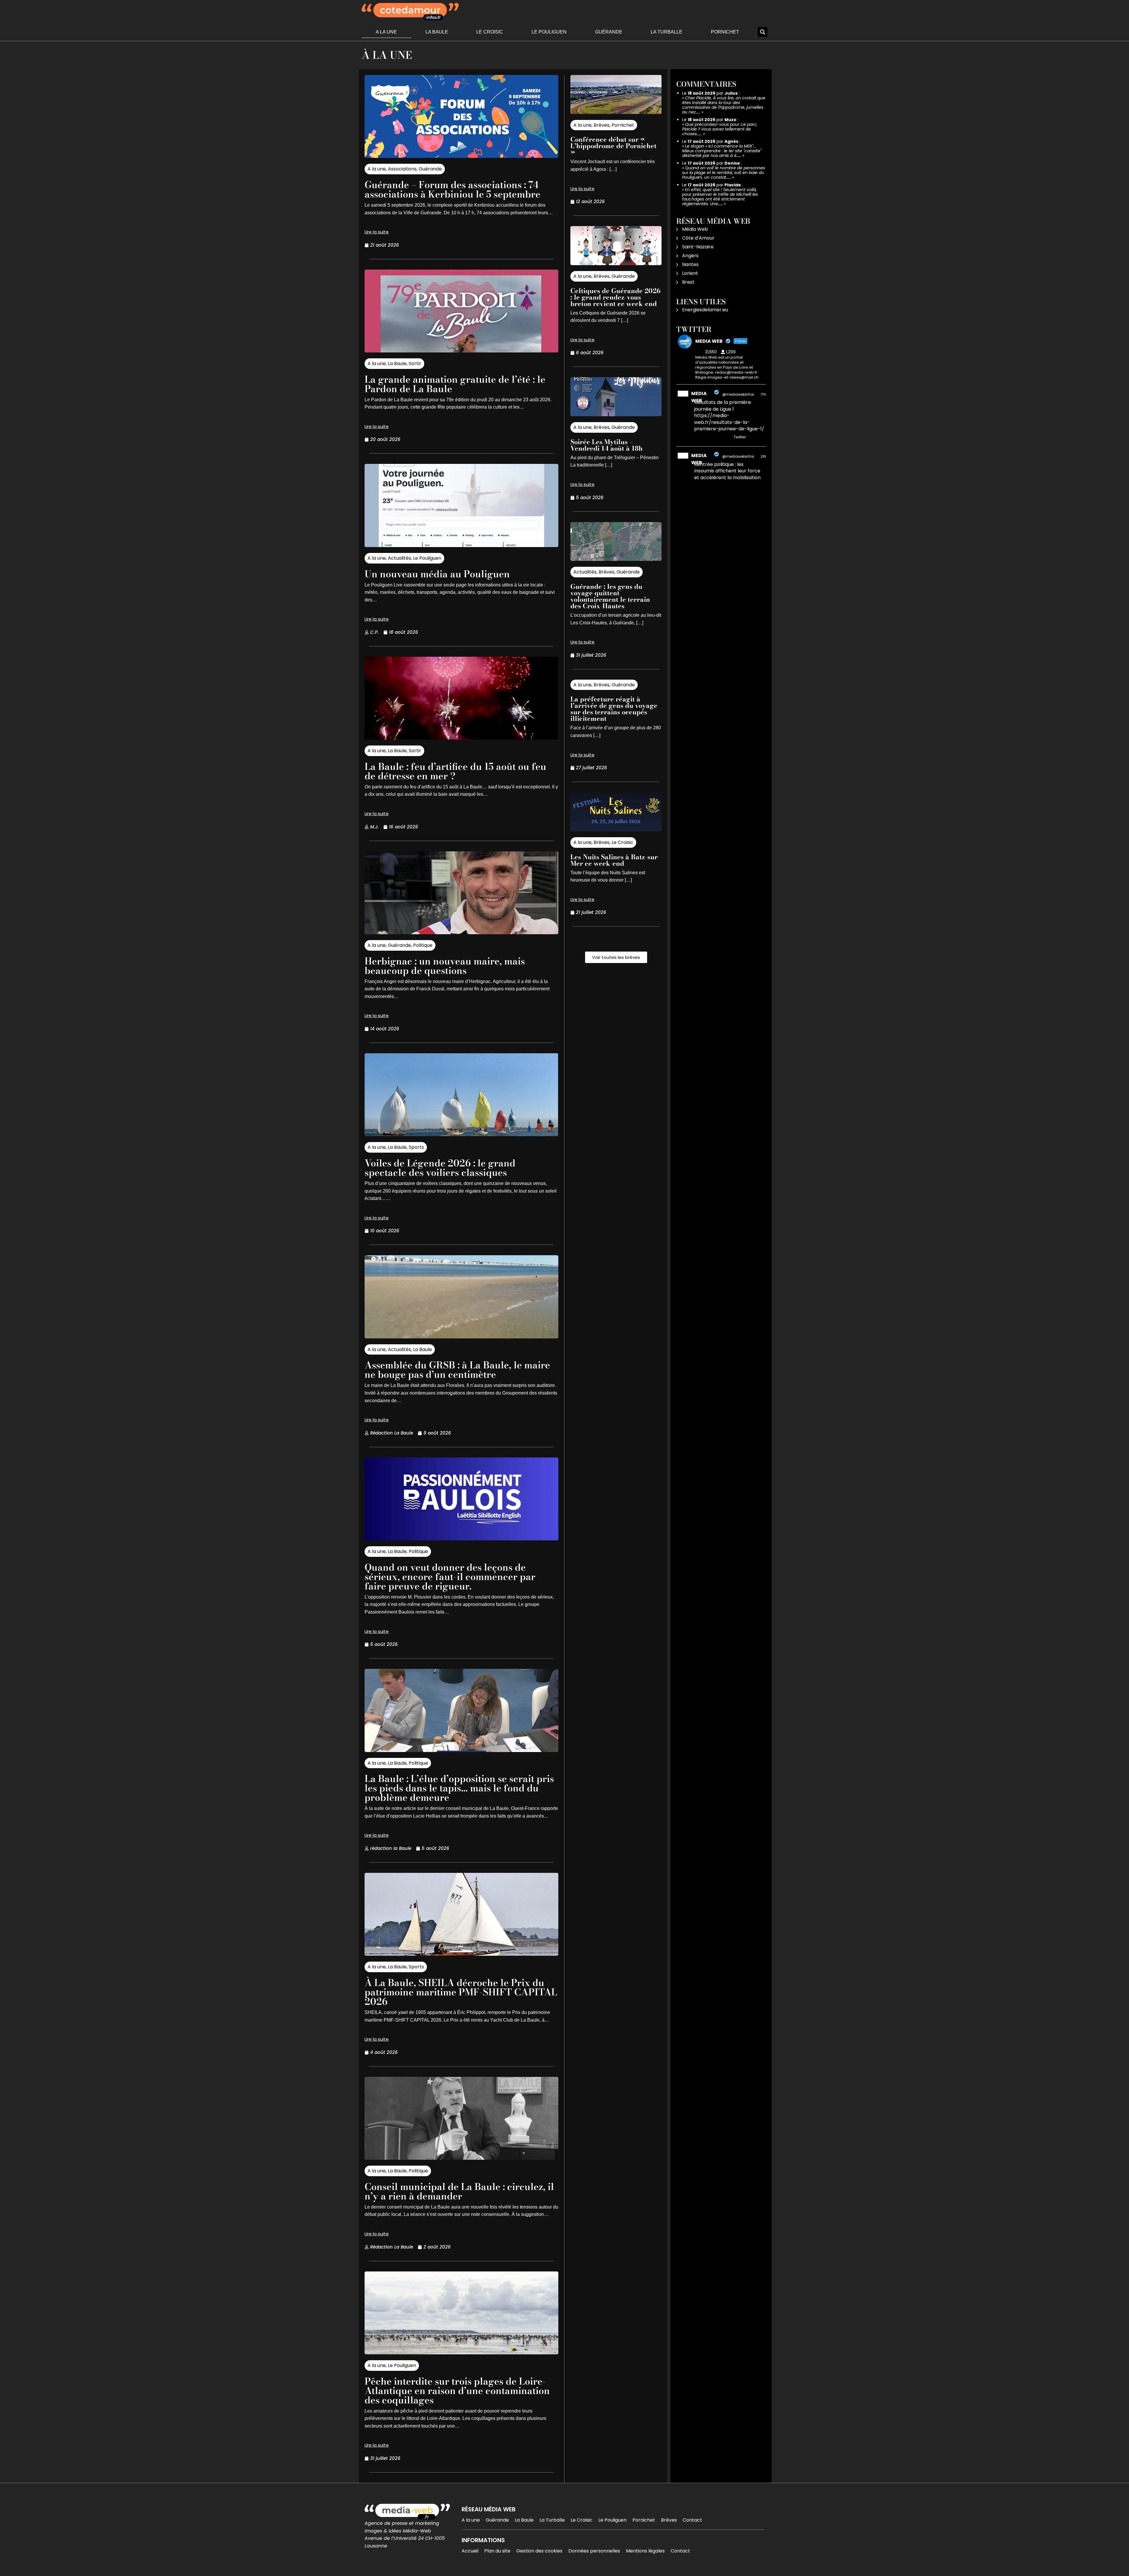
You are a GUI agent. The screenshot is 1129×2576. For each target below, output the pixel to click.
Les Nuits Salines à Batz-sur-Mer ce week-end (615, 860)
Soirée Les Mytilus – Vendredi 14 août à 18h (607, 445)
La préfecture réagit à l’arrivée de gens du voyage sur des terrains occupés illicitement (614, 709)
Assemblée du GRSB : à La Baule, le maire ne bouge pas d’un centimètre (457, 1370)
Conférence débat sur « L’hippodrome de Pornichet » (613, 146)
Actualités (399, 558)
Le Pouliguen (549, 32)
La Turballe (667, 32)
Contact (692, 2520)
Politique (423, 945)
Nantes (690, 264)
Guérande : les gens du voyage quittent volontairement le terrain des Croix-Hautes (610, 596)
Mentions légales (645, 2551)
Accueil (470, 2551)
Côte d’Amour (698, 238)
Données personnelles (594, 2551)
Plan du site (497, 2551)
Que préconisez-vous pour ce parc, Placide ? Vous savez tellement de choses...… (720, 129)
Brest (688, 282)
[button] (763, 32)
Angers (690, 256)
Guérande (609, 32)
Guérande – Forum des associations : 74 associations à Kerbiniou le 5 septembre (452, 189)
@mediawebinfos (738, 394)
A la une (386, 32)
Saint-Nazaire (698, 247)
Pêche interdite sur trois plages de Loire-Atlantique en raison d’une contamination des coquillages (457, 2391)
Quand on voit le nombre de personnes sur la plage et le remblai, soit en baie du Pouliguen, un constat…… (724, 173)
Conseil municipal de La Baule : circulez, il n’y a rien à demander (459, 2191)
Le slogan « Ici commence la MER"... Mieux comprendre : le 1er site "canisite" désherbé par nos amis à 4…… (722, 151)
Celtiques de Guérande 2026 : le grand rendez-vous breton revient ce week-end (615, 297)
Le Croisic (490, 32)
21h (763, 456)
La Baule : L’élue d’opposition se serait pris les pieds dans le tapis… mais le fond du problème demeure (459, 1788)
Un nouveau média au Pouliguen (437, 574)
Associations (402, 169)
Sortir (415, 363)
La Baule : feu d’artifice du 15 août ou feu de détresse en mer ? (455, 771)
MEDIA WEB (699, 397)
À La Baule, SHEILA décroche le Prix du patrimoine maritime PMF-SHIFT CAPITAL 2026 (461, 1992)
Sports (416, 1147)
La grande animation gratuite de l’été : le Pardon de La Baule (455, 384)
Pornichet (725, 32)
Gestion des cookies (539, 2551)
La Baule (437, 32)
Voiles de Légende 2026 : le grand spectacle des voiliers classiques (440, 1168)
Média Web (695, 229)
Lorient (690, 273)
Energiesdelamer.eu (705, 310)
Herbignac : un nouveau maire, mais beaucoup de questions (445, 966)
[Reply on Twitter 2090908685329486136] (698, 437)
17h (763, 394)
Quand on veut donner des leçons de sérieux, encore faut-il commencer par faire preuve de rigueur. (450, 1577)
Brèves (602, 125)
